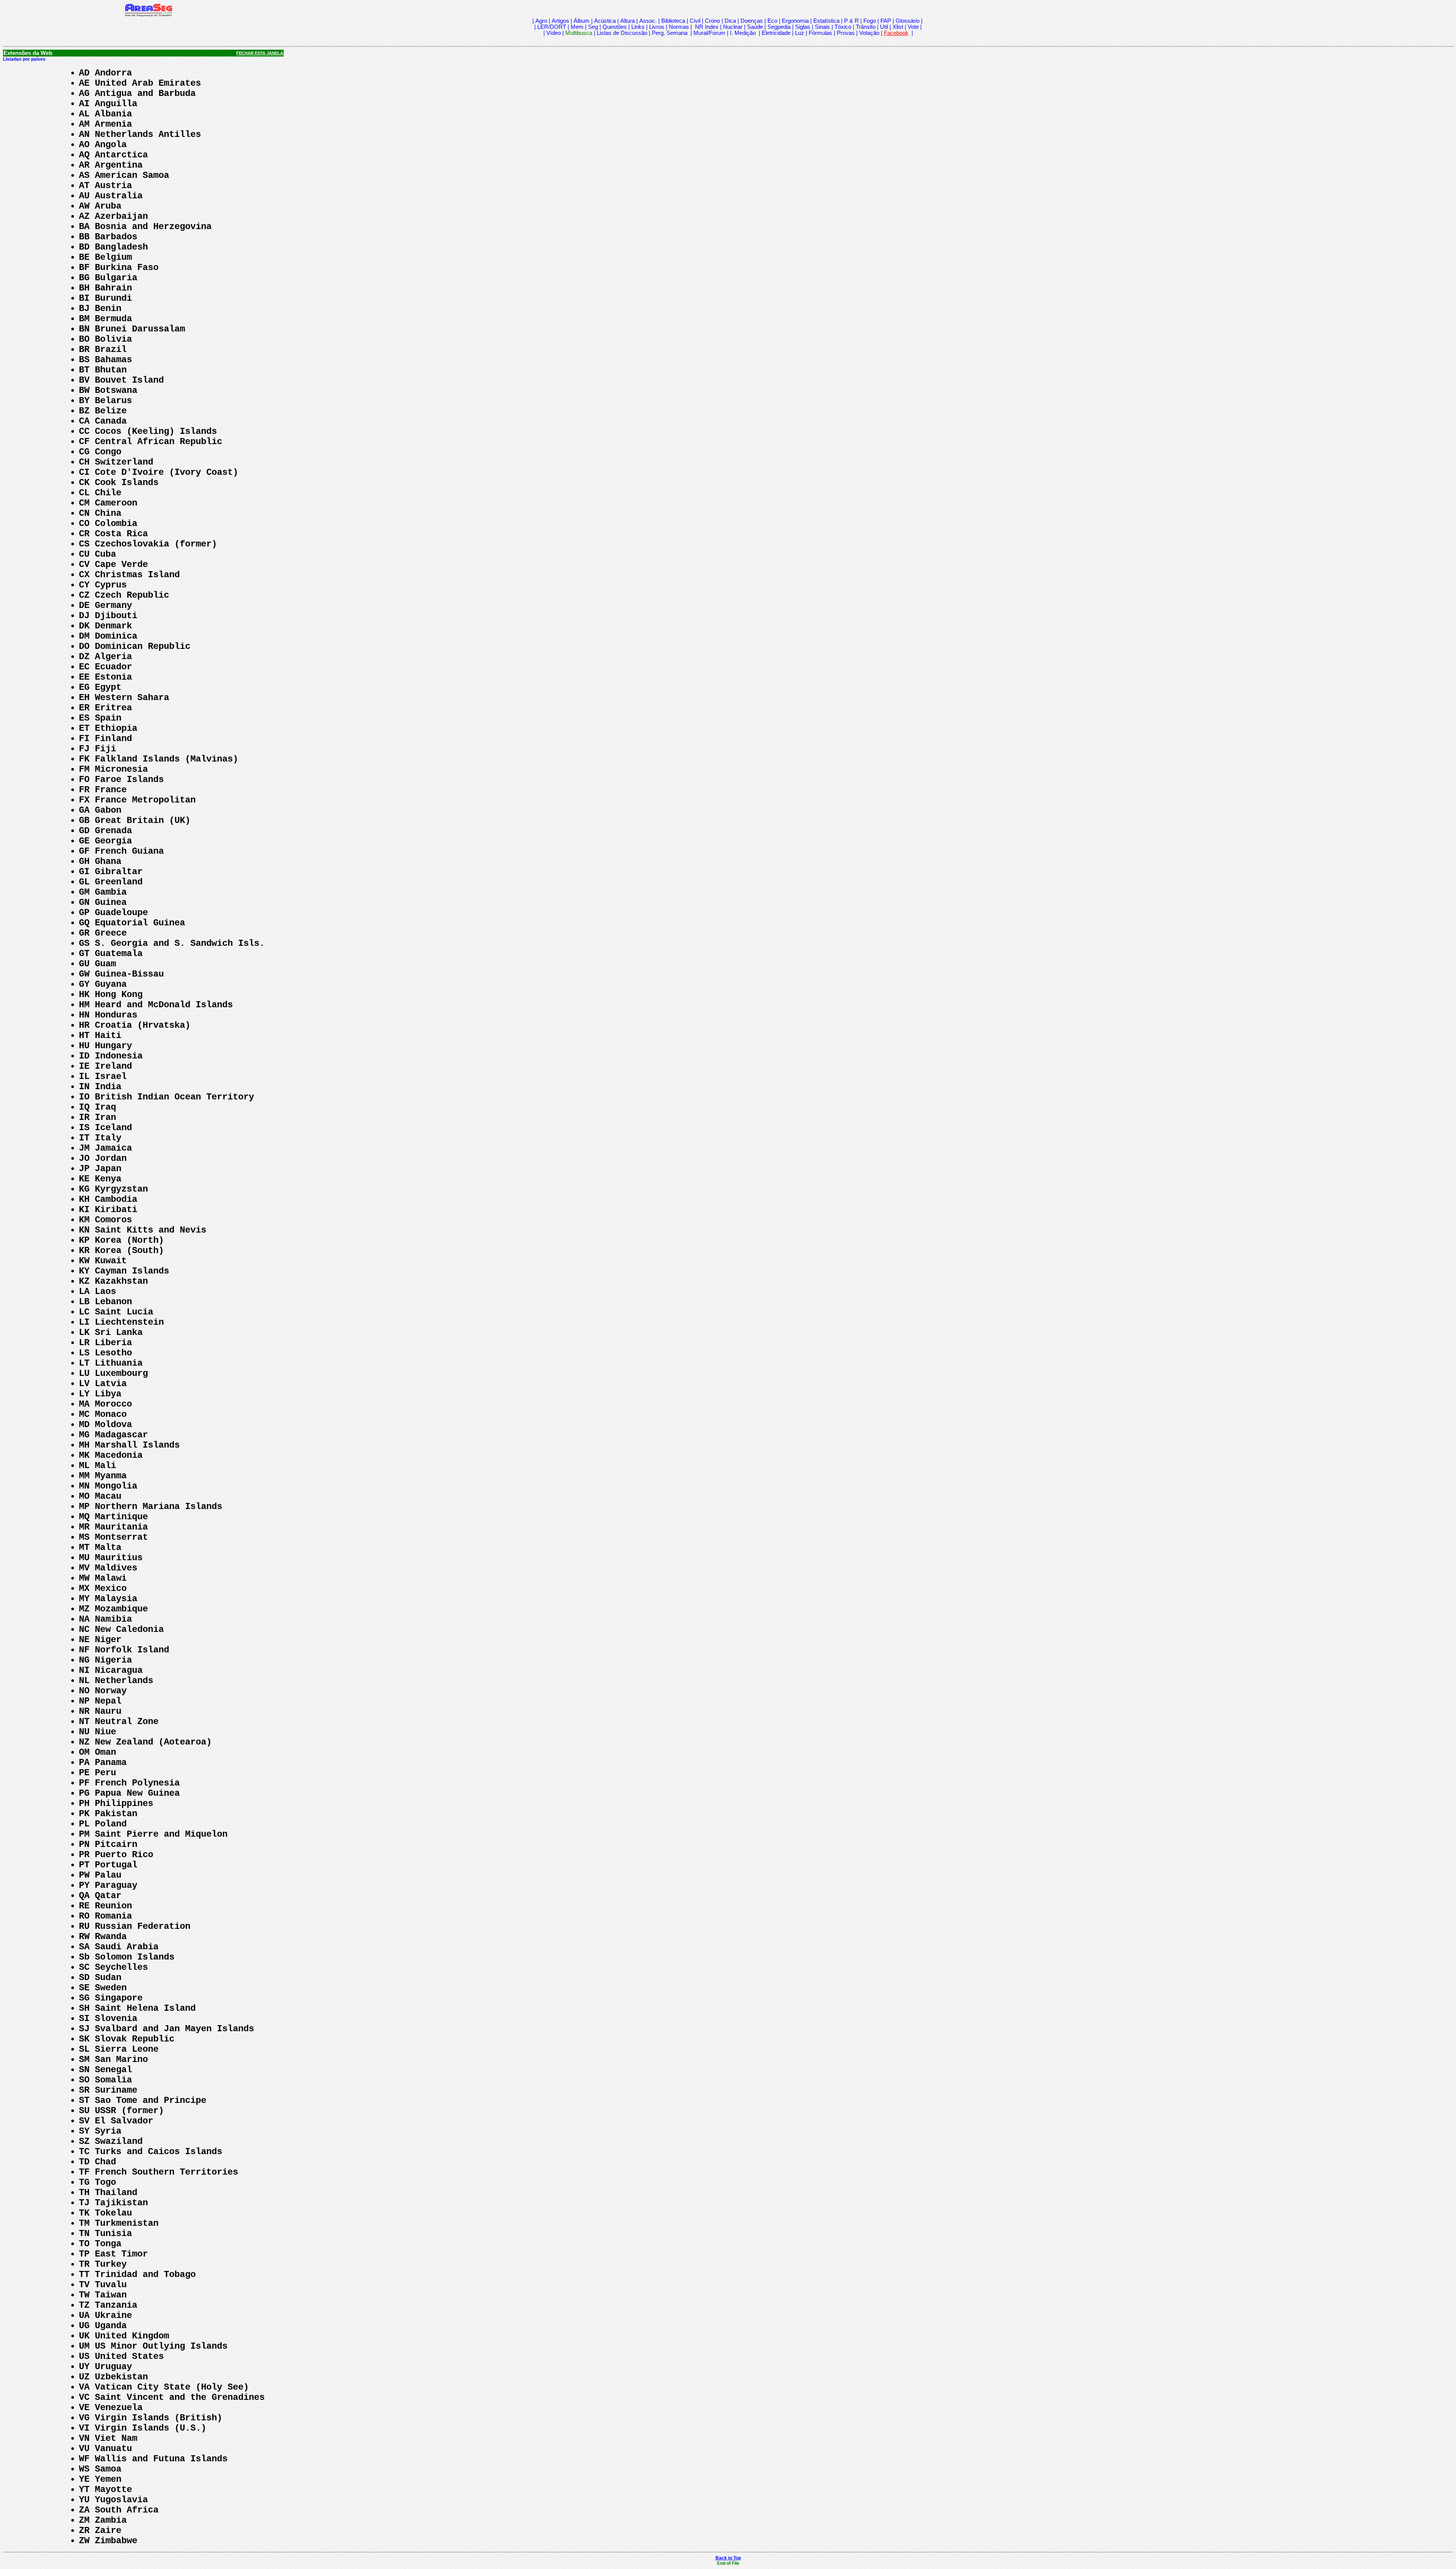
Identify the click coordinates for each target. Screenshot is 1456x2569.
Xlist (898, 27)
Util (884, 27)
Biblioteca (673, 21)
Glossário (908, 21)
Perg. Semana (670, 33)
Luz (800, 33)
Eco (772, 21)
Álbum (582, 21)
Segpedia (779, 27)
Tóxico (843, 27)
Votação (869, 33)
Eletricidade (776, 33)
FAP (886, 21)
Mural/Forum (709, 33)
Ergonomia (795, 21)
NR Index (706, 27)
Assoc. (648, 21)
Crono (712, 21)
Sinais (822, 27)
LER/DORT (552, 27)
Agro (541, 21)
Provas (846, 33)
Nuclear (733, 27)
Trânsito (866, 27)
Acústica (605, 21)
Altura (628, 21)
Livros (657, 27)
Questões (615, 27)
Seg (593, 27)
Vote (913, 27)
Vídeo (554, 33)
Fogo (870, 21)
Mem (577, 27)
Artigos (560, 21)
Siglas (803, 27)
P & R (851, 21)
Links (638, 27)
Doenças (752, 21)
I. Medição (743, 33)
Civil (695, 21)
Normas (679, 27)
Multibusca (579, 33)
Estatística (826, 21)
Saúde (755, 27)
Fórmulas (821, 33)
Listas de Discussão (622, 33)
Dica (730, 21)
